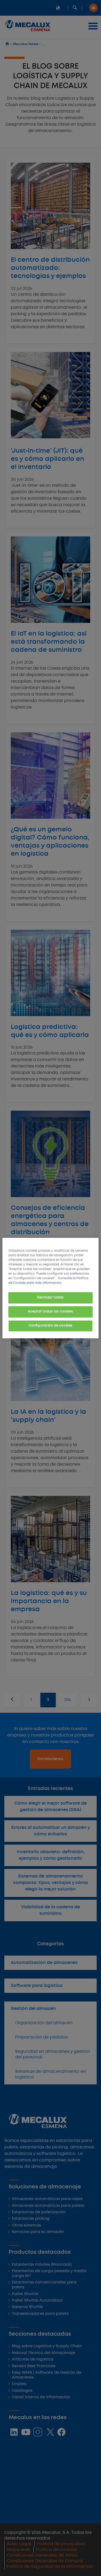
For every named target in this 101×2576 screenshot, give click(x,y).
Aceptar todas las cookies (50, 1312)
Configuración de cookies (50, 1326)
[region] (50, 1288)
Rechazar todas (50, 1298)
